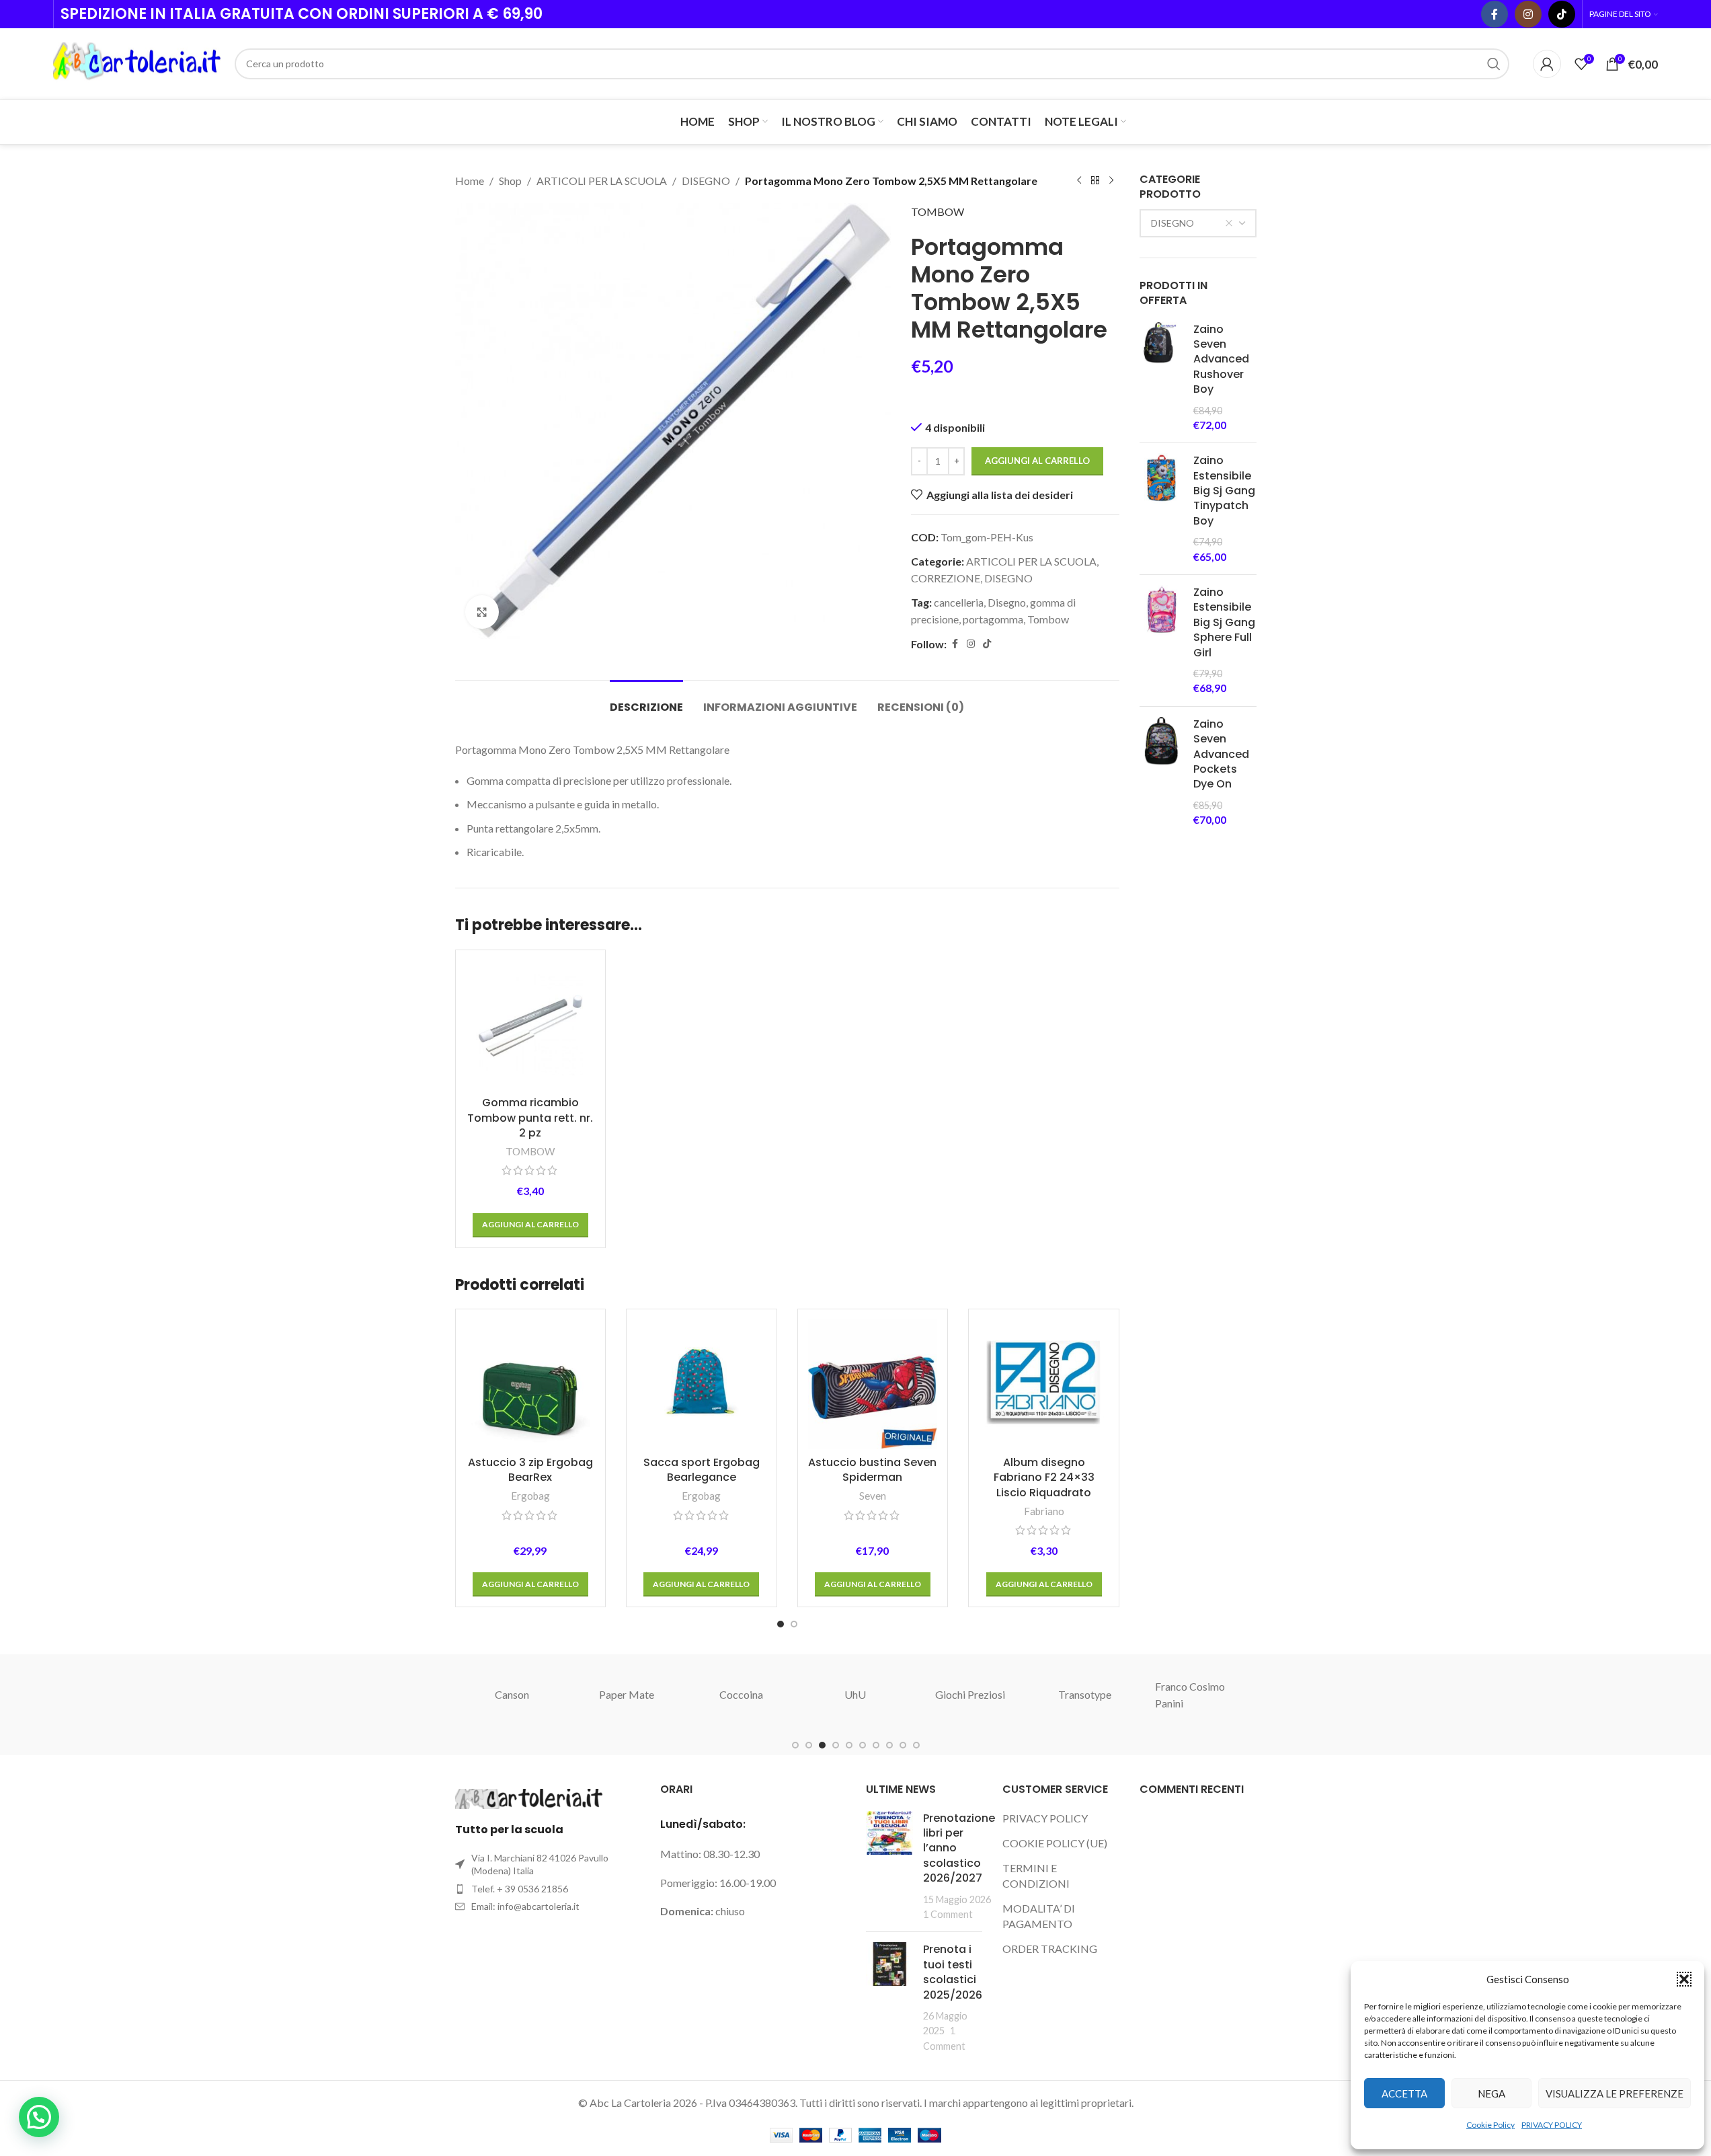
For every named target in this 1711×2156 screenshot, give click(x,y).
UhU (855, 1694)
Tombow (1048, 619)
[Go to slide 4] (836, 1745)
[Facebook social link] (1495, 14)
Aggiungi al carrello (1037, 461)
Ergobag (530, 1496)
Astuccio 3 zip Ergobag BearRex (530, 1470)
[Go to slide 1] (781, 1624)
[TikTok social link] (1562, 14)
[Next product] (1111, 181)
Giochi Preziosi (970, 1694)
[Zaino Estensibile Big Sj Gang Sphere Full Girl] (1161, 641)
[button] (1684, 1979)
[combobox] (1198, 223)
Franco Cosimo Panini (1190, 1695)
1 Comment (948, 1914)
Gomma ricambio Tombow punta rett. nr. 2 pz (530, 1118)
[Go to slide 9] (903, 1745)
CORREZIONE (946, 578)
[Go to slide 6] (863, 1745)
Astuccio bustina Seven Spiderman (872, 1470)
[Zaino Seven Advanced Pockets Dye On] (1161, 772)
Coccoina (741, 1694)
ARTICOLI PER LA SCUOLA (602, 181)
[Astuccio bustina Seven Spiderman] (873, 1384)
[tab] (646, 700)
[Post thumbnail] (889, 1866)
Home (470, 181)
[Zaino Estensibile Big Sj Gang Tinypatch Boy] (1161, 509)
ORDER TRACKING (1050, 1949)
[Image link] (529, 1797)
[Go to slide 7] (876, 1745)
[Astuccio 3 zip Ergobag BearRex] (531, 1384)
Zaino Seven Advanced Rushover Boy (1221, 360)
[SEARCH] (1494, 64)
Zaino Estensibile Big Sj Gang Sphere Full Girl (1224, 623)
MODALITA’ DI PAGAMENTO (1039, 1916)
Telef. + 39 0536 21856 (520, 1889)
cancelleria (959, 602)
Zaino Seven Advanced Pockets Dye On (1221, 755)
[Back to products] (1095, 181)
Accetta (1404, 2093)
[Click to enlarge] (482, 612)
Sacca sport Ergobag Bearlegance (702, 1470)
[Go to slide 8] (889, 1745)
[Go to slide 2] (794, 1624)
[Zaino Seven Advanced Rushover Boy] (1161, 378)
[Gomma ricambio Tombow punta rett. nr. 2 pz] (531, 1025)
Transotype (1085, 1694)
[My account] (1547, 64)
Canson (512, 1694)
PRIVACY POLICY (1552, 2125)
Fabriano (1044, 1511)
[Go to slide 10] (916, 1745)
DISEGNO (706, 181)
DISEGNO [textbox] (1172, 223)
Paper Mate (627, 1694)
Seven (873, 1496)
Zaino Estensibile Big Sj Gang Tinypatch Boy (1224, 491)
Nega (1491, 2093)
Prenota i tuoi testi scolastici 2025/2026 (953, 1972)
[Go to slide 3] (822, 1745)
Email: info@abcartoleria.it (525, 1906)
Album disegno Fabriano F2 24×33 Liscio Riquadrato (1044, 1477)
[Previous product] (1079, 181)
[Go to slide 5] (849, 1745)
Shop (510, 181)
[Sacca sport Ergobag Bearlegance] (702, 1384)
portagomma (993, 619)
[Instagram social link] (1528, 14)
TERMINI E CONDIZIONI (1036, 1875)
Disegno (1007, 602)
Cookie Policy (1490, 2125)
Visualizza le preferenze (1615, 2093)
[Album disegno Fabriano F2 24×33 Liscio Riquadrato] (1044, 1384)
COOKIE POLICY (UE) (1055, 1843)
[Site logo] (137, 62)
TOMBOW (938, 211)
